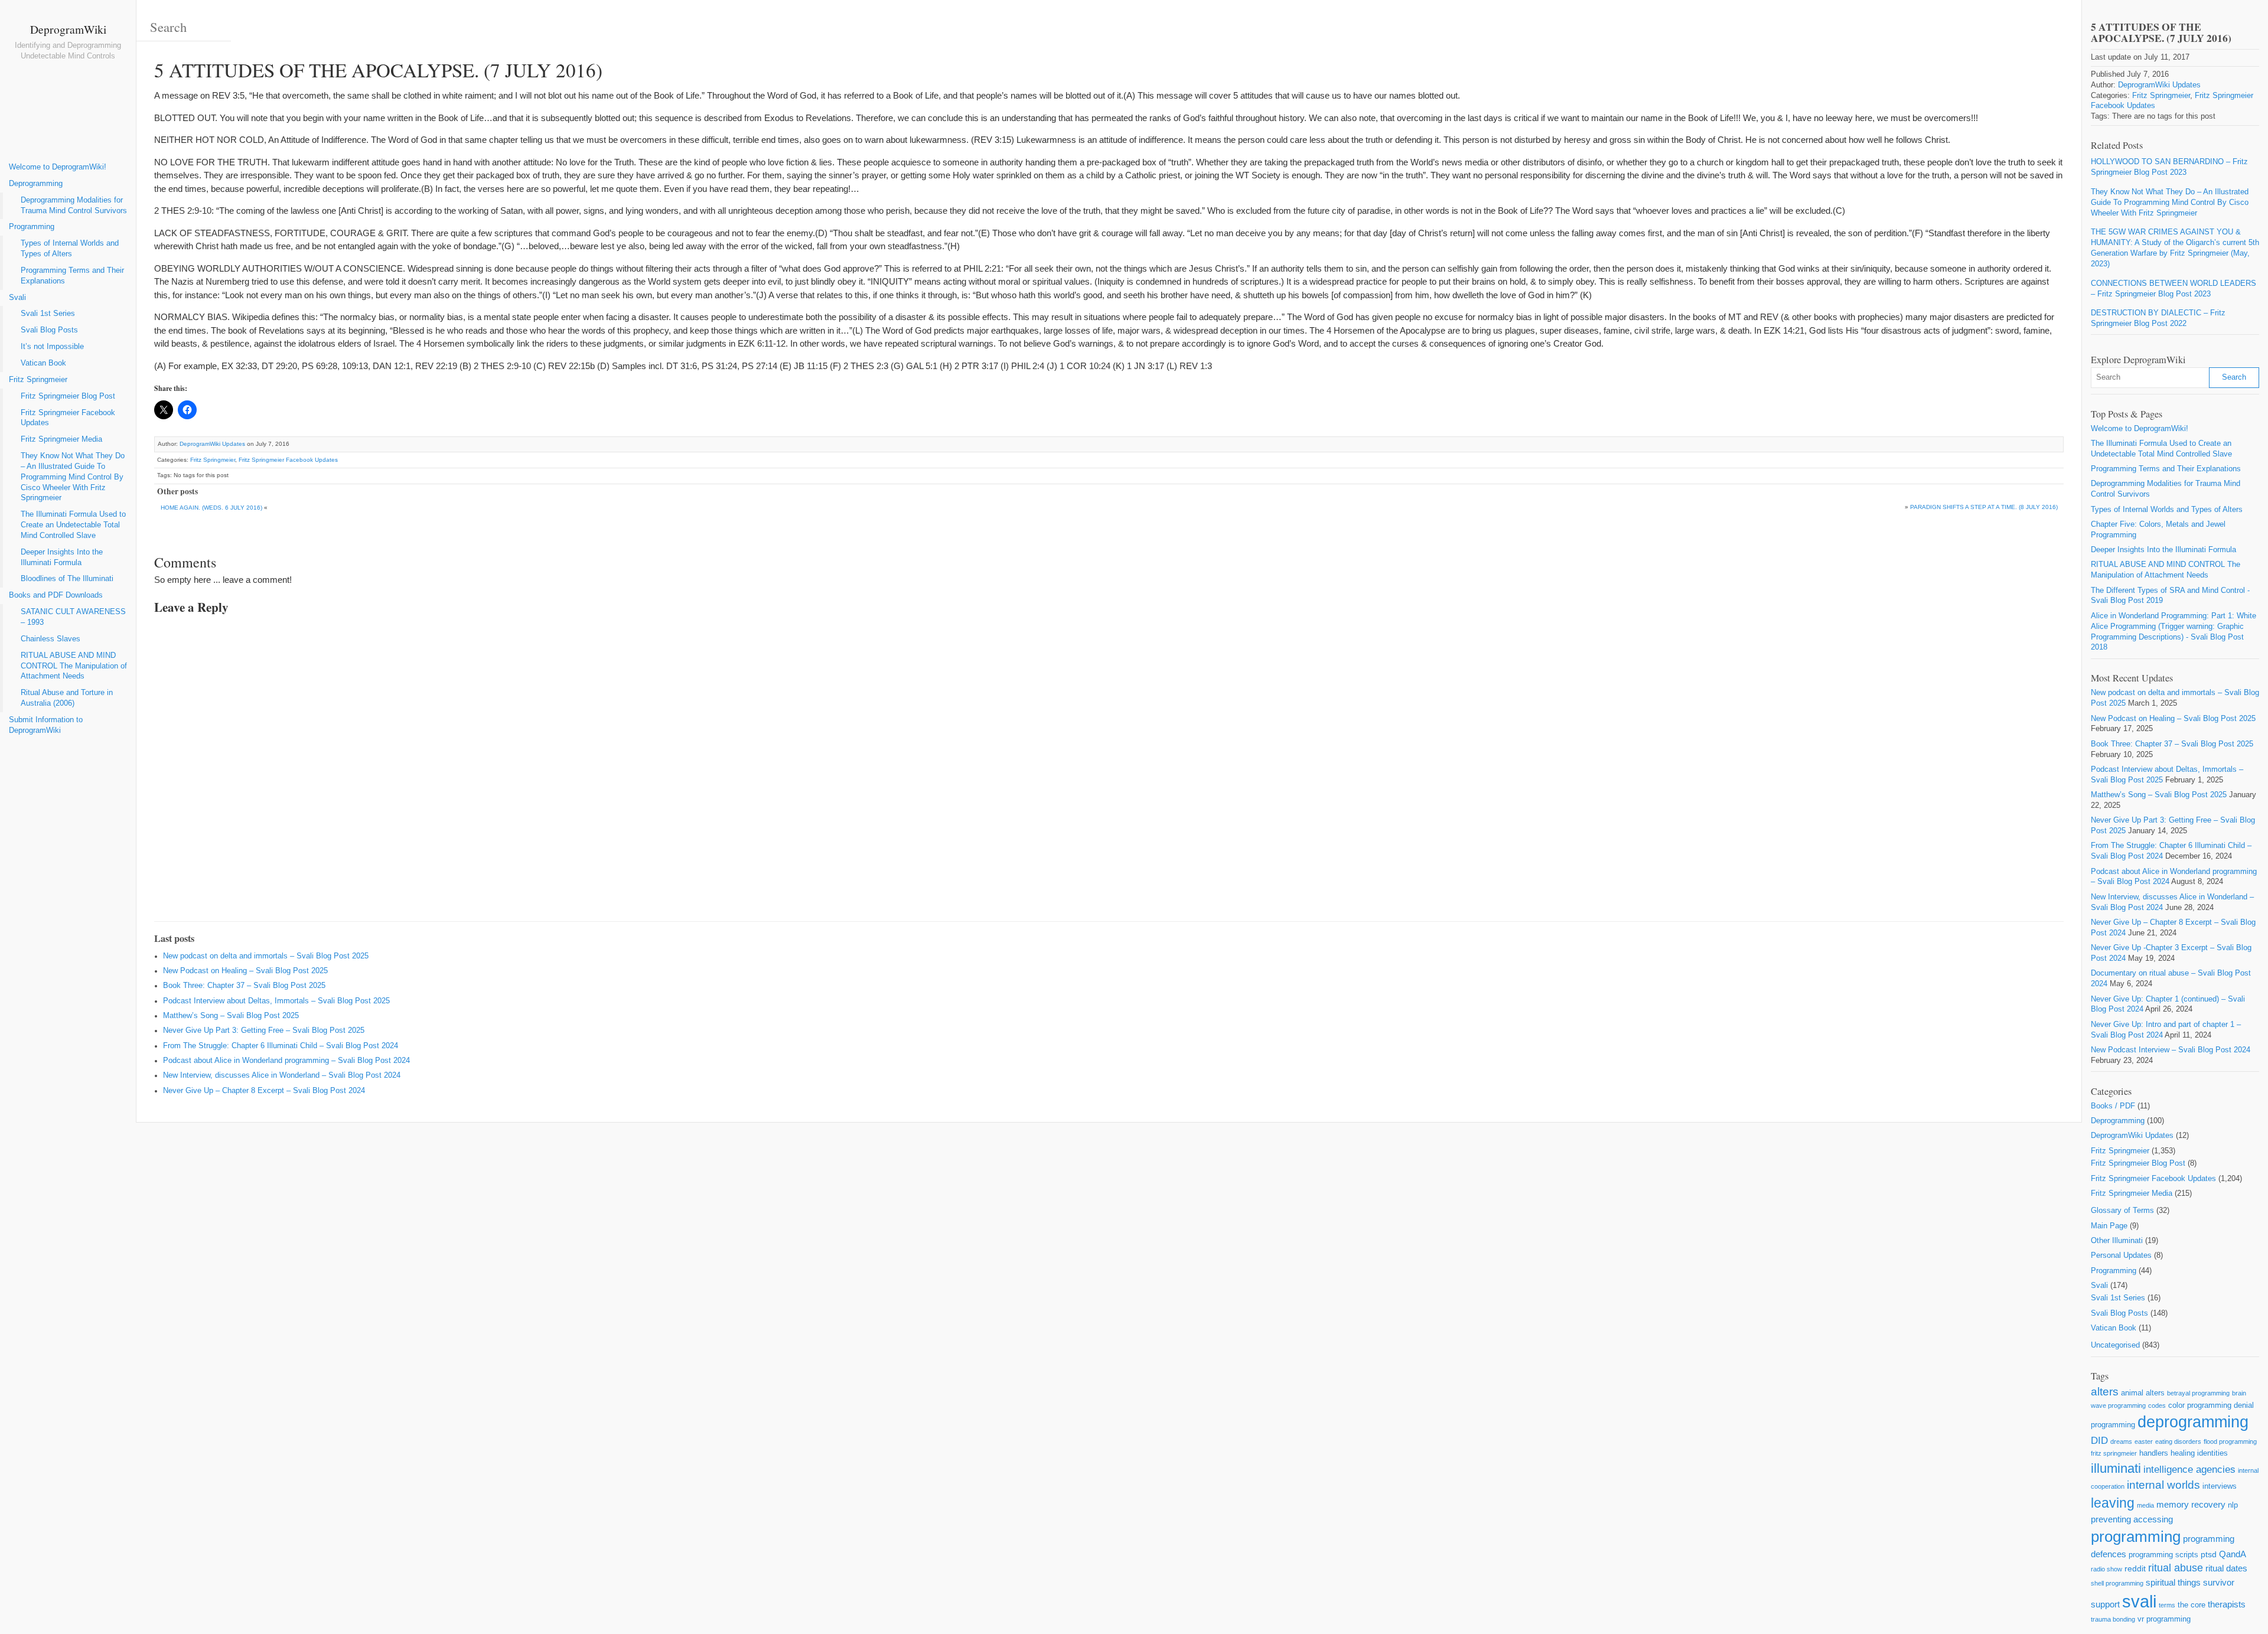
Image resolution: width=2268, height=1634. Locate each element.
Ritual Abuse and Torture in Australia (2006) (67, 698)
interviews (2220, 1486)
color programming (2200, 1405)
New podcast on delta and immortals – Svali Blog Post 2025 (266, 956)
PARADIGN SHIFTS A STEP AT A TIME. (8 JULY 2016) (1984, 507)
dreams (2121, 1441)
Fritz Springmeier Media (61, 439)
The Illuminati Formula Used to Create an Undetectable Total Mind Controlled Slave (73, 525)
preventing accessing (2132, 1519)
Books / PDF (2113, 1106)
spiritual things (2173, 1582)
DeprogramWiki (68, 29)
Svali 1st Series (48, 314)
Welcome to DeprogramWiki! (58, 167)
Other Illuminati (2117, 1241)
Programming (32, 227)
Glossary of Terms (2122, 1211)
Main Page (2109, 1226)
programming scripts (2163, 1555)
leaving (2113, 1503)
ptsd (2209, 1554)
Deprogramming (36, 184)
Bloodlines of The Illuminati (67, 579)
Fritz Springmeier (38, 380)
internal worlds (2163, 1485)
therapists (2227, 1604)
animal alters (2143, 1393)
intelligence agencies (2189, 1470)
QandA (2233, 1554)
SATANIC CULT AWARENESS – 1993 (73, 617)
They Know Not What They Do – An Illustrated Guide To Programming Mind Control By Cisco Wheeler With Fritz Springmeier (73, 477)
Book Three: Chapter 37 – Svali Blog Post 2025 (244, 986)
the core (2192, 1605)
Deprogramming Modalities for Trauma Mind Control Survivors (74, 206)
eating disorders (2178, 1441)
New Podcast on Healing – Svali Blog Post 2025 (245, 971)
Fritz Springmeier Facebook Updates (68, 418)
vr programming (2164, 1619)
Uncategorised (2115, 1345)
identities (2212, 1453)
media (2145, 1505)
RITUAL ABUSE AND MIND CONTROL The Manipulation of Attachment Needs (74, 666)
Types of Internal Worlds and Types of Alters (70, 249)
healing (2183, 1453)
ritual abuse (2176, 1568)
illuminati (2116, 1468)
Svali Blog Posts (49, 330)
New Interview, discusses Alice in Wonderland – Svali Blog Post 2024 (282, 1075)
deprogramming (2193, 1422)
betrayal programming (2198, 1393)
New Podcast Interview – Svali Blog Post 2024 (2171, 1050)
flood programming (2230, 1441)
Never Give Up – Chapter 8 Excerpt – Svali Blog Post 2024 (264, 1091)
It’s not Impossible (52, 347)
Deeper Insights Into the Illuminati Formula (62, 557)
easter (2144, 1441)
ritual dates (2226, 1568)
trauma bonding (2113, 1619)
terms (2167, 1605)
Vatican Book (43, 363)
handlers (2154, 1453)
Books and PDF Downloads (56, 595)
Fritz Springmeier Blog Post (68, 396)
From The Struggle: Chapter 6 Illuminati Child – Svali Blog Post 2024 (281, 1046)
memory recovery (2191, 1504)
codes (2157, 1405)
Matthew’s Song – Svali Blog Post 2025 (231, 1016)
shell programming (2117, 1583)
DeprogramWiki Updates (212, 444)
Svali (17, 298)
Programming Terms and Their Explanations (72, 276)
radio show (2106, 1569)
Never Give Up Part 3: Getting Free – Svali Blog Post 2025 (264, 1030)
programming (2136, 1537)
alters (2105, 1392)
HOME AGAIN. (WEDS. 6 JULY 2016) (211, 508)
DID (2099, 1441)
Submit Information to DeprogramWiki (46, 725)
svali (2139, 1601)
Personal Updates (2121, 1255)
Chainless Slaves (50, 639)
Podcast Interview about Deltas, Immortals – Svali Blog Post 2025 (276, 1001)
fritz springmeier (2114, 1453)
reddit (2135, 1568)
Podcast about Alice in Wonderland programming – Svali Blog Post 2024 (286, 1061)
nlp (2233, 1505)
